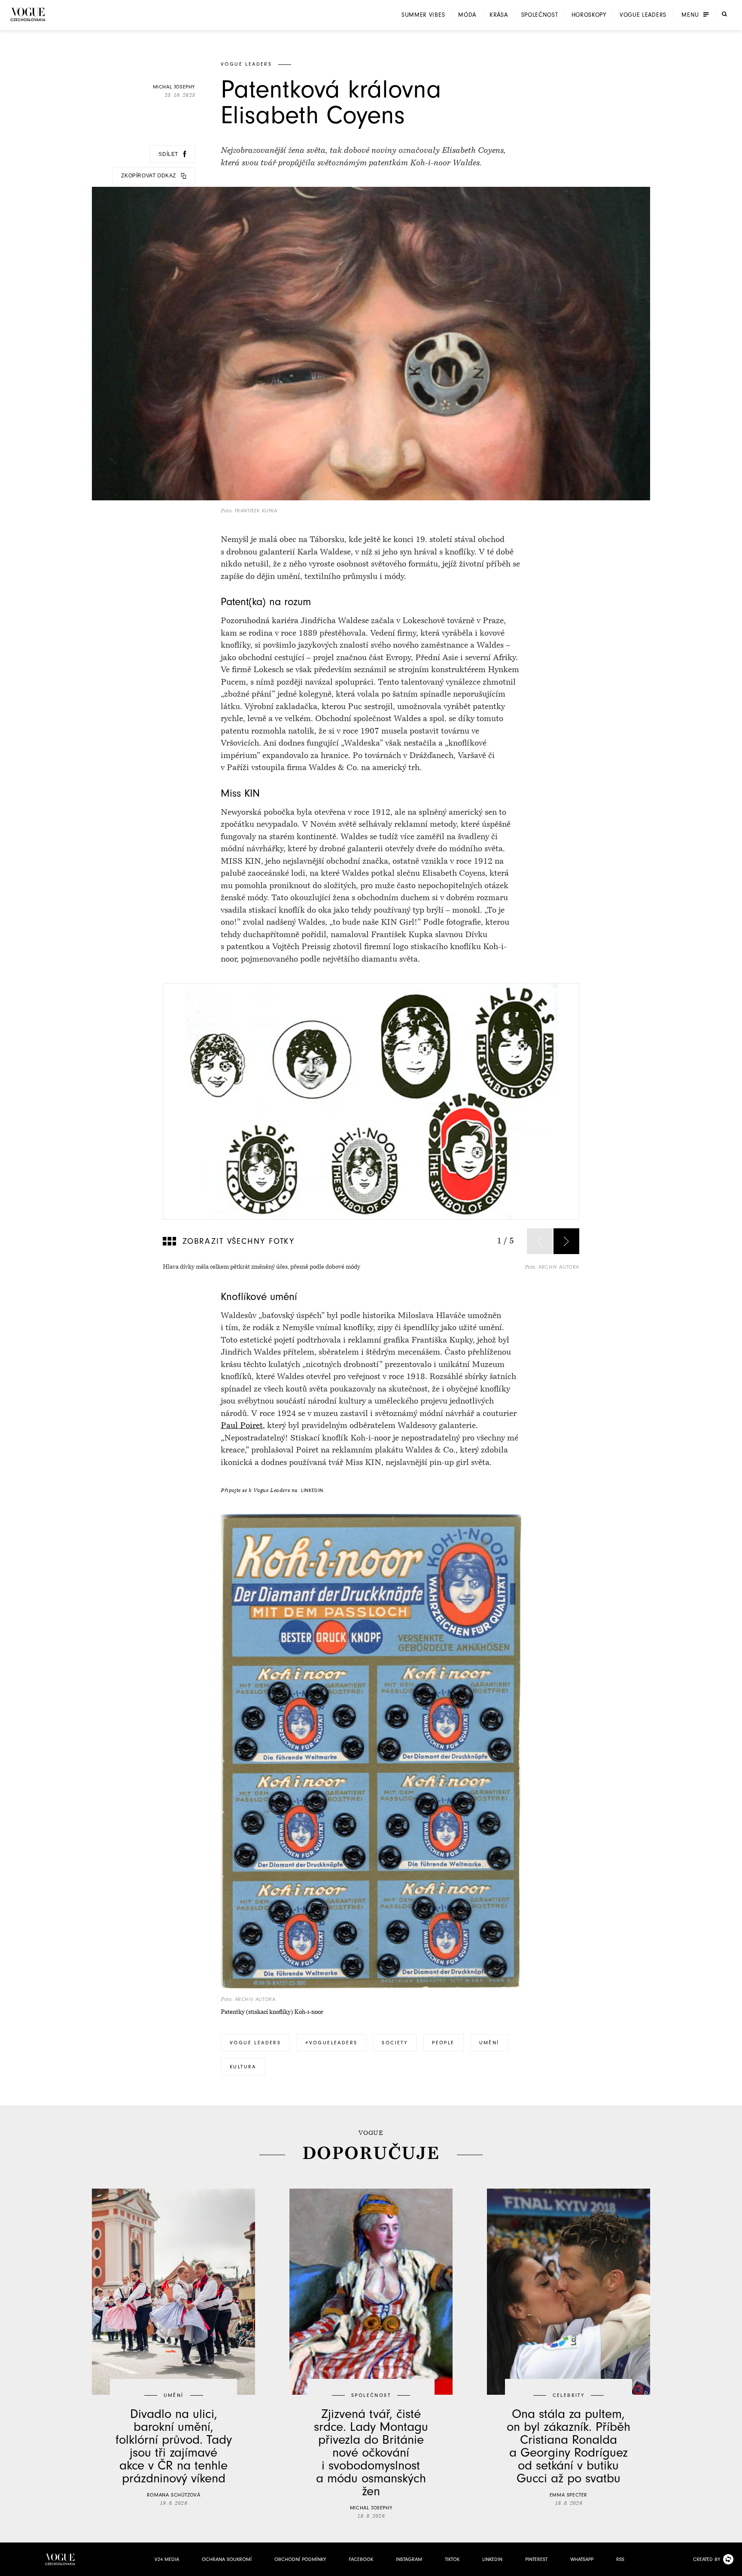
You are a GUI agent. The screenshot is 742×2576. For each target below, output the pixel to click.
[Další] (566, 1241)
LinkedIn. (313, 1490)
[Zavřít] (733, 2567)
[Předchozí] (540, 1241)
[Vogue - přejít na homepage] (28, 14)
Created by (707, 2559)
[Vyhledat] (724, 14)
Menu (690, 15)
